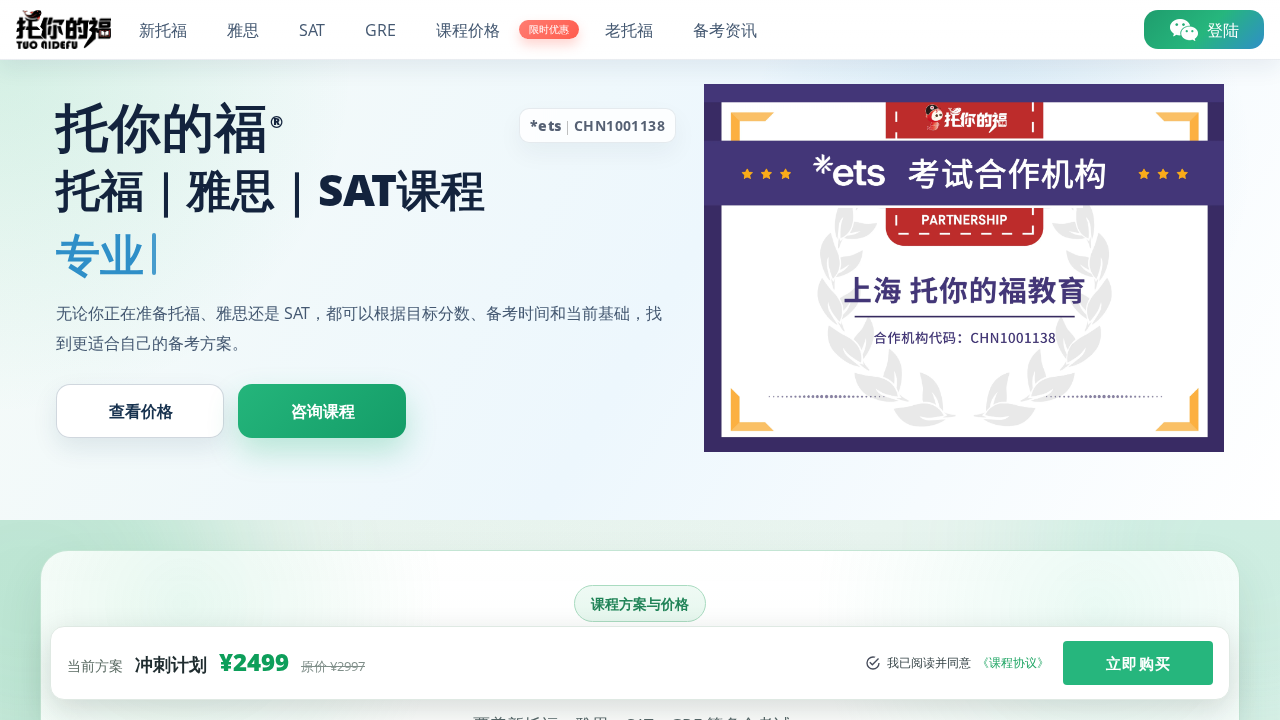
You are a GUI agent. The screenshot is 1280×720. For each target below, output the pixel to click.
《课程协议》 (1013, 663)
